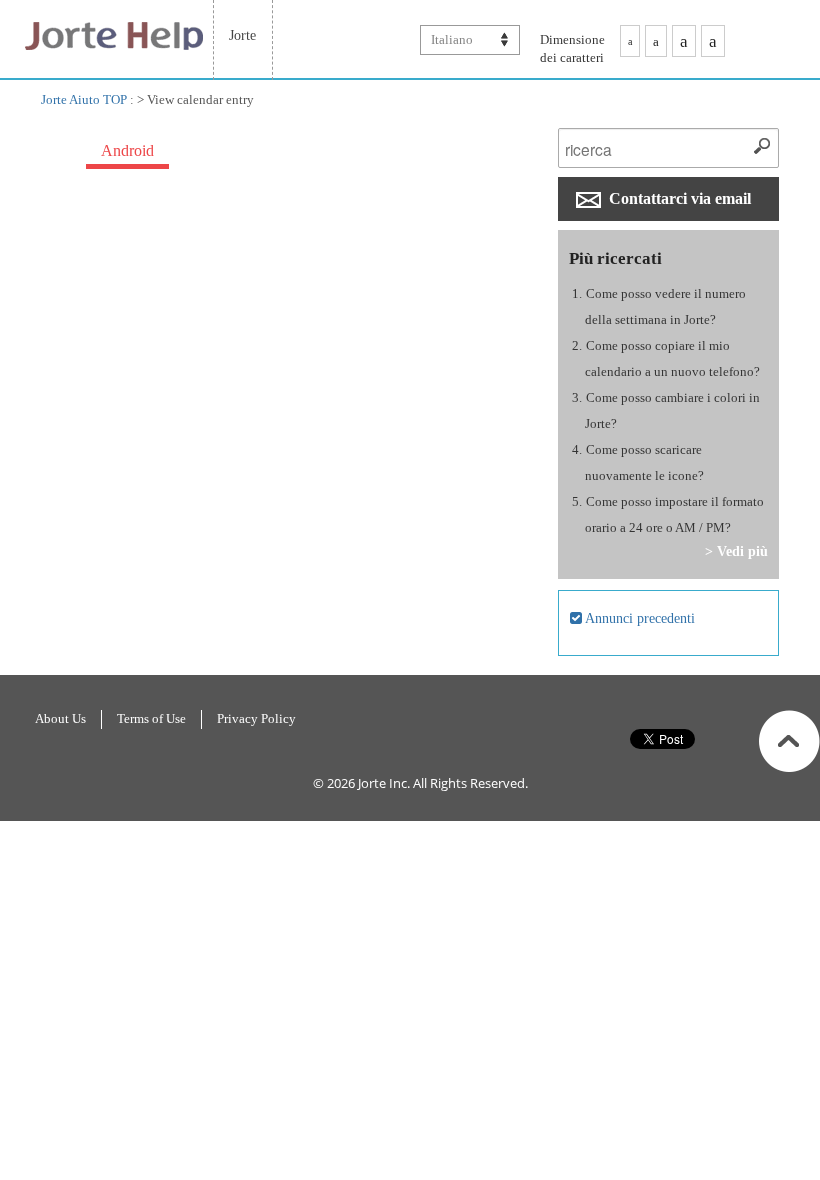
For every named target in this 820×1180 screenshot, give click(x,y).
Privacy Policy (256, 718)
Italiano (452, 39)
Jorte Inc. (384, 783)
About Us (60, 718)
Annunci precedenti (638, 618)
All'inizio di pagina (789, 741)
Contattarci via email (678, 198)
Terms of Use (151, 718)
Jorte (242, 35)
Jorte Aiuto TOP (84, 99)
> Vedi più (736, 551)
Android (127, 150)
